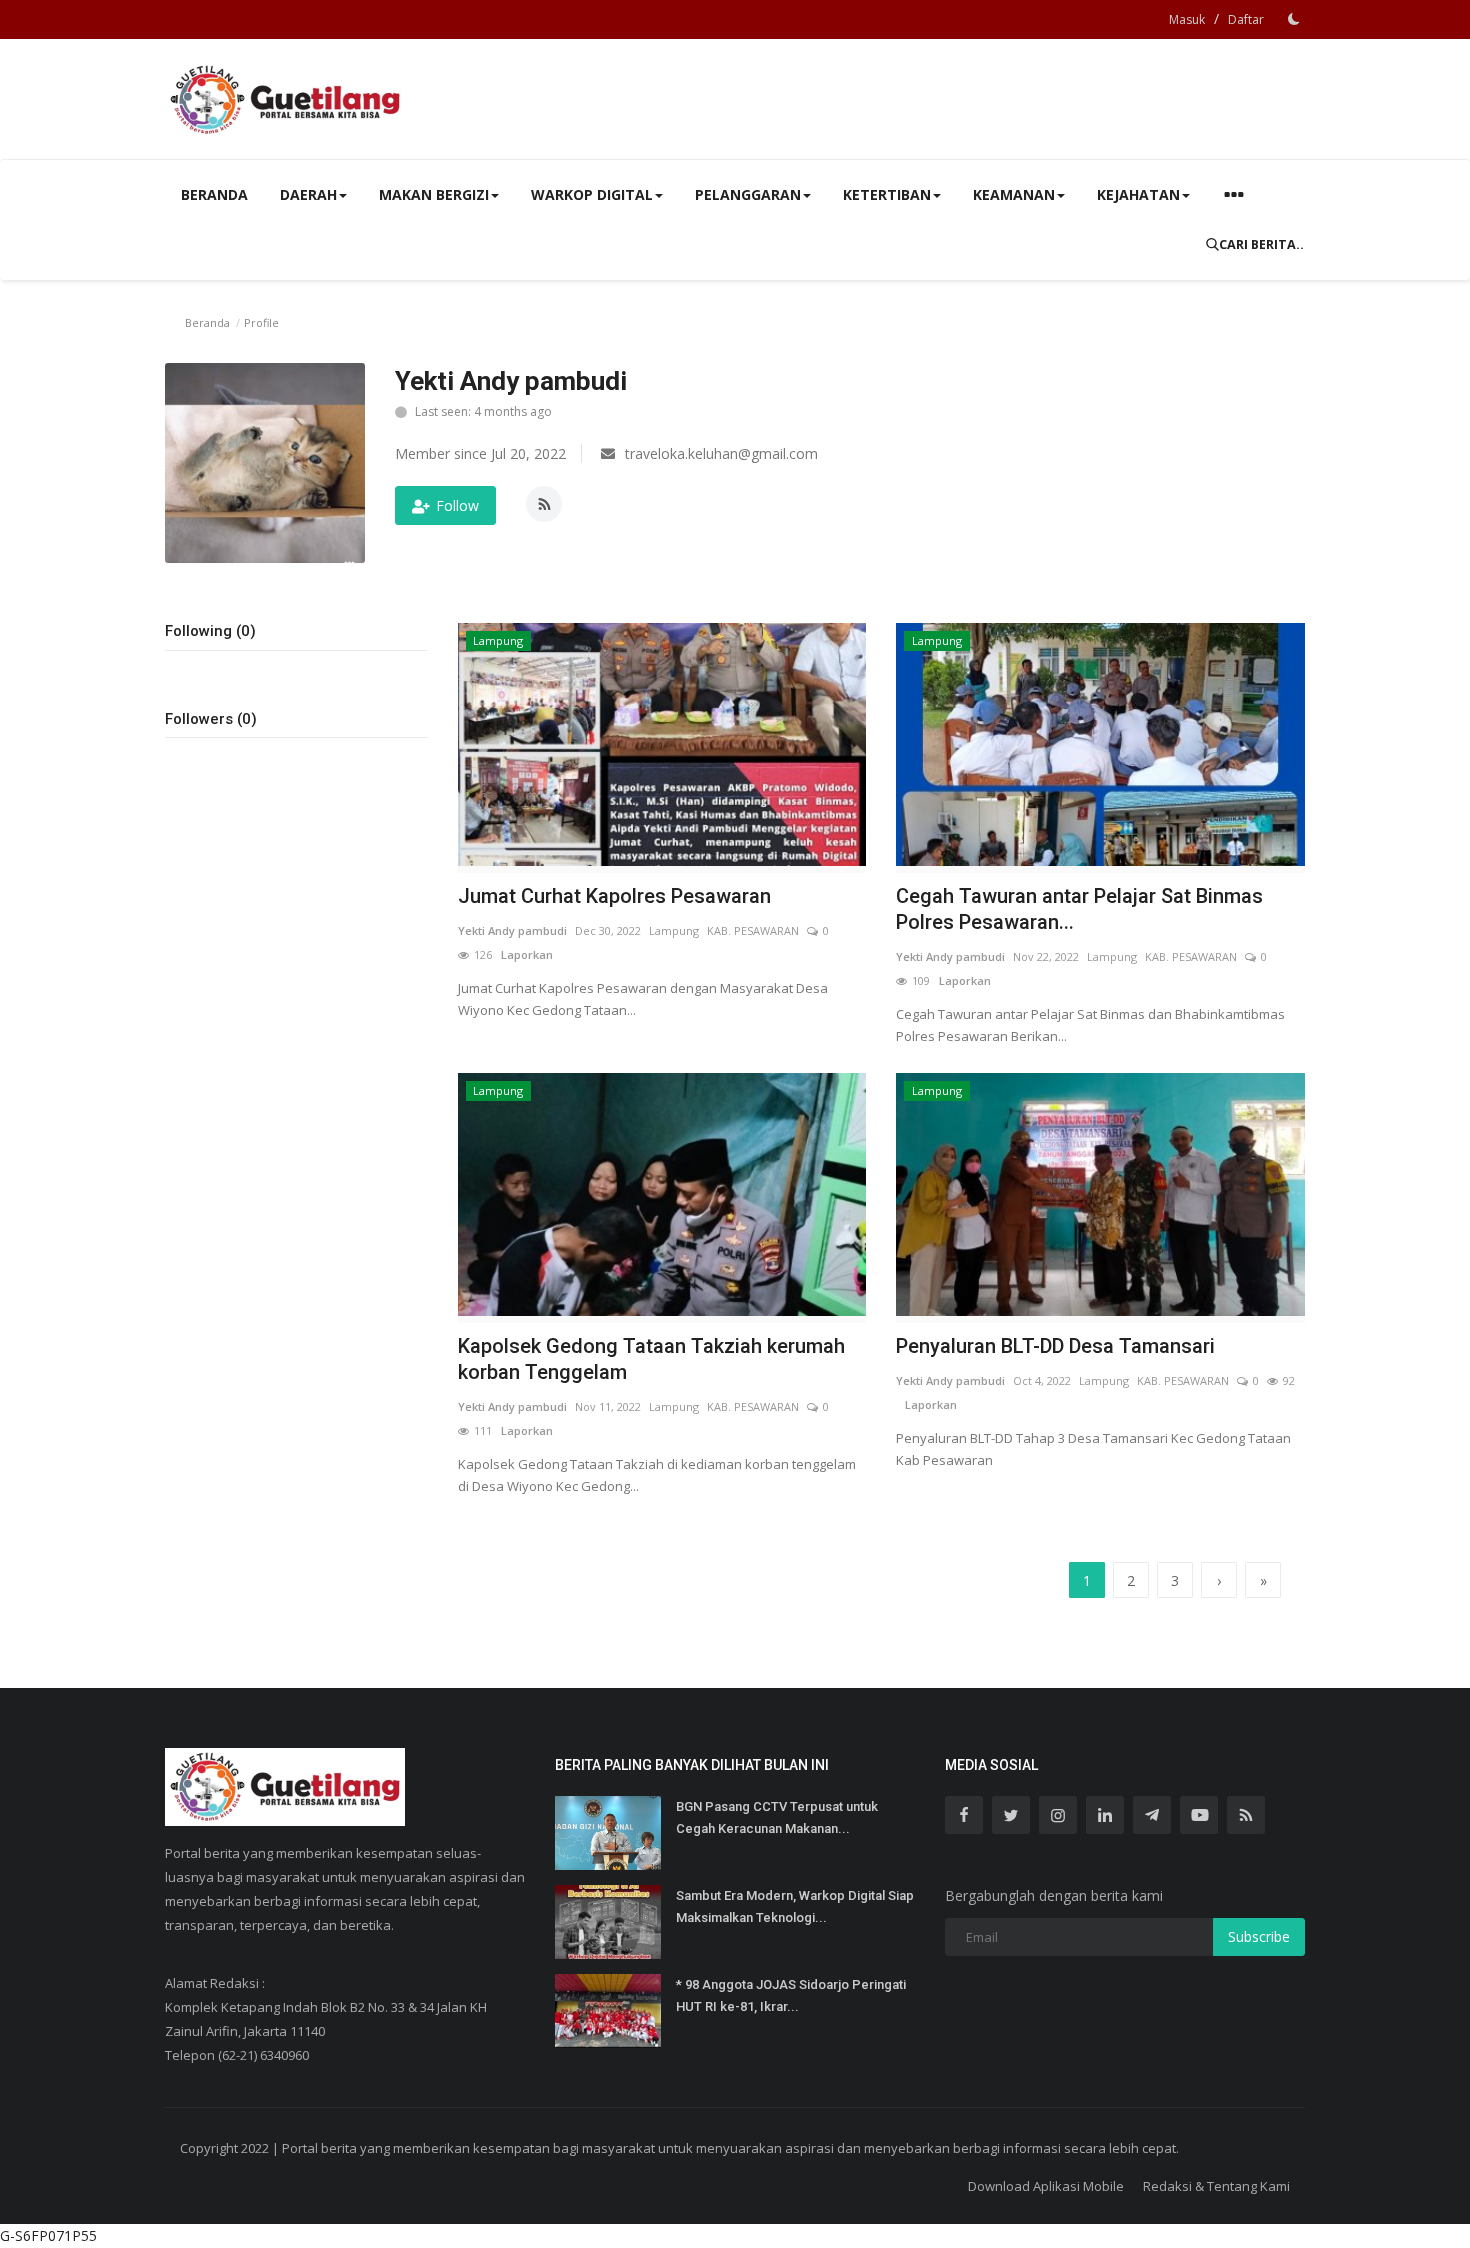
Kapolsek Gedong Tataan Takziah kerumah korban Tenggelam (651, 1359)
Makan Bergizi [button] (434, 194)
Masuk (1187, 19)
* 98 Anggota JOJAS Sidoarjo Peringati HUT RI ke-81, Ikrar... (791, 1995)
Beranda (214, 194)
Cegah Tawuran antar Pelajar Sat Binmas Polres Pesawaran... (1079, 909)
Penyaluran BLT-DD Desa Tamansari (1055, 1346)
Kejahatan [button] (1138, 194)
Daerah (308, 194)
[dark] (1294, 19)
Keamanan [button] (1014, 194)
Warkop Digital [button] (592, 194)
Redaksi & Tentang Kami (1216, 2186)
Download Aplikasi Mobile (1046, 2186)
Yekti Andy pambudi (512, 930)
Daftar (1246, 19)
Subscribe (1259, 1936)
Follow (457, 505)
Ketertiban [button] (887, 194)
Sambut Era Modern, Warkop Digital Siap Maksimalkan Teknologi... (795, 1906)
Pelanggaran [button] (748, 194)
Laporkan (522, 954)
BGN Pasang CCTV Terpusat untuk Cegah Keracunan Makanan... (777, 1817)
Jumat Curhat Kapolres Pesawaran (614, 896)
